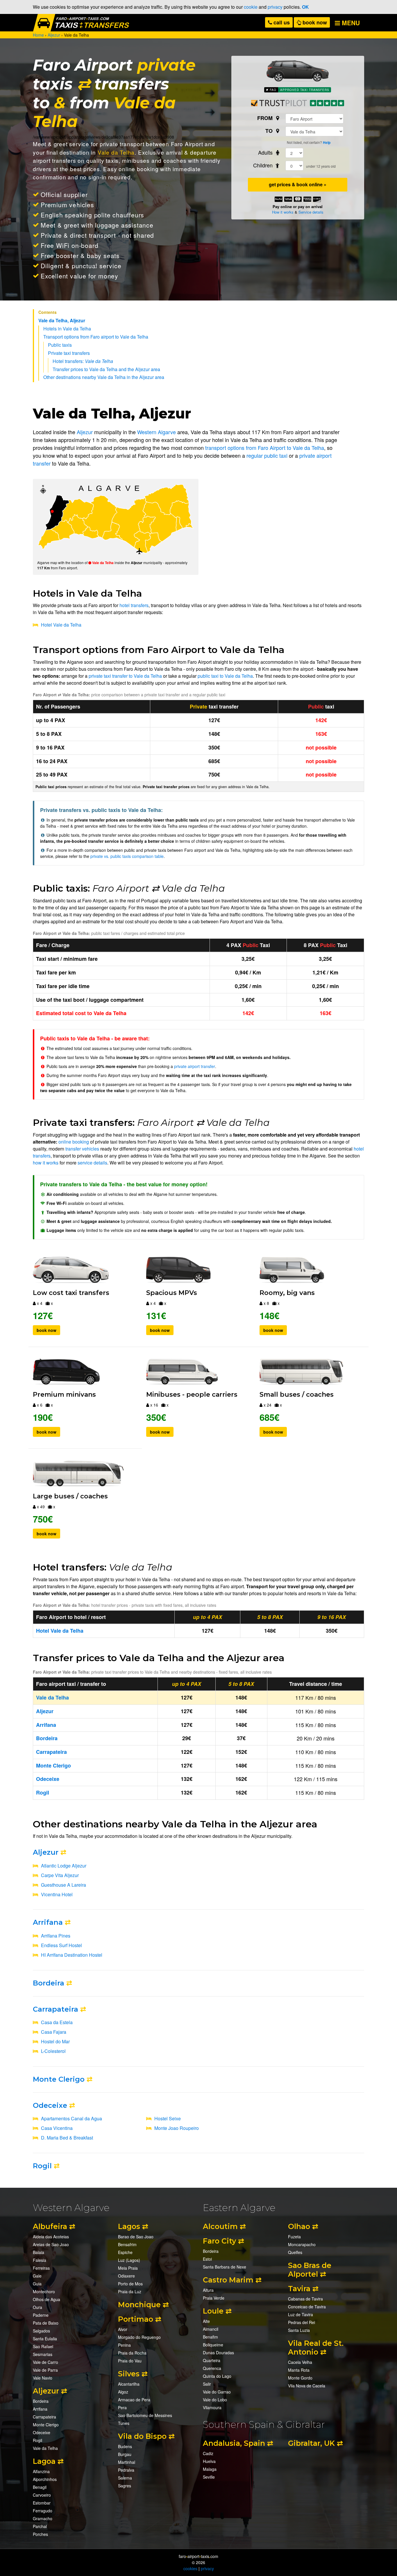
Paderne (41, 2315)
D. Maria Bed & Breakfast (67, 2138)
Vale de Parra (45, 2370)
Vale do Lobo (215, 2400)
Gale (37, 2276)
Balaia (39, 2252)
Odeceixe (50, 2105)
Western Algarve (157, 432)
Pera (122, 2407)
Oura (37, 2307)
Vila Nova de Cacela (307, 2386)
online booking (138, 169)
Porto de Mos (130, 2284)
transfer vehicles (82, 1149)
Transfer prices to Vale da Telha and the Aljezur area (106, 369)
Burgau (125, 2454)
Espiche (125, 2252)
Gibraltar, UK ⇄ (315, 2443)
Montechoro (44, 2291)
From (266, 118)
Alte (206, 2321)
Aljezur (85, 432)
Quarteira (212, 2360)
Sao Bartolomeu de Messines (145, 2415)
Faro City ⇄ (223, 2241)
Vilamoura (212, 2407)
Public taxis (60, 345)
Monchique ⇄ (143, 2305)
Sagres (125, 2486)
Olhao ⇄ (303, 2226)
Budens (125, 2446)
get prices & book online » (298, 184)
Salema (125, 2478)
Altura (208, 2290)
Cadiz (208, 2453)
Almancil (211, 2329)
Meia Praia (128, 2268)
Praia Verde (214, 2298)
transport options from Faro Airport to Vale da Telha (265, 448)
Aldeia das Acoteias (51, 2237)
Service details (311, 212)
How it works (283, 212)
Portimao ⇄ (140, 2319)
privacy (275, 7)
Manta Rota (299, 2370)
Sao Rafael (43, 2346)
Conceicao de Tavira (307, 2307)
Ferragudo (43, 2511)
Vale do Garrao (217, 2392)
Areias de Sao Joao (51, 2244)
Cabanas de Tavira (305, 2299)
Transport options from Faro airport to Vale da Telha (96, 337)
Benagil (40, 2487)
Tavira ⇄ (303, 2289)
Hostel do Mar (55, 2041)
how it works (46, 1163)
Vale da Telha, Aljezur (62, 320)
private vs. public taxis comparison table (127, 856)
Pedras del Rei (302, 2322)
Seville (209, 2477)
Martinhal (127, 2462)
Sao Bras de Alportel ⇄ (310, 2270)
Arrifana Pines (56, 1936)
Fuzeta (294, 2237)
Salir (207, 2384)
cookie (251, 7)
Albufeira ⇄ (54, 2226)
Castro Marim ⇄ (232, 2280)
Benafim (210, 2337)
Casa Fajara (54, 2032)
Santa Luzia (299, 2330)
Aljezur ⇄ (50, 2391)
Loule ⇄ (217, 2311)
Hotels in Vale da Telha (67, 329)
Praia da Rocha (132, 2353)
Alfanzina (41, 2471)
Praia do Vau (130, 2361)
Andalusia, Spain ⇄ (238, 2443)
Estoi (207, 2259)
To (270, 131)
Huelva (209, 2461)
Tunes (124, 2423)
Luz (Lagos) (129, 2260)
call (281, 22)
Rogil (42, 2166)
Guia (37, 2284)
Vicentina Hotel (57, 1894)
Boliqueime (213, 2345)
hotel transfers (134, 605)
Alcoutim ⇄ (224, 2226)
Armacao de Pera (134, 2400)
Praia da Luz (130, 2291)
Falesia (40, 2260)
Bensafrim (127, 2244)
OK (305, 7)
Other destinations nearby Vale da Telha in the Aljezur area (104, 377)
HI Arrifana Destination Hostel (72, 1955)
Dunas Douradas (218, 2353)
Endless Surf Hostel (61, 1945)
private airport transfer (195, 1066)
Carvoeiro (42, 2495)
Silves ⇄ (133, 2374)
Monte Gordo (300, 2378)
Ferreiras (41, 2268)
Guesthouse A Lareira (64, 1885)
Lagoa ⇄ (48, 2461)
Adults (266, 152)
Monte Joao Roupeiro (177, 2128)
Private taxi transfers (69, 353)
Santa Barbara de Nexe (225, 2267)
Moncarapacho (302, 2244)
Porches (40, 2534)
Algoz (123, 2392)
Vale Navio (43, 2378)
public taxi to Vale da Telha (225, 676)
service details (92, 1163)
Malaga (210, 2469)
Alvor (123, 2329)
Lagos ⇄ (133, 2226)
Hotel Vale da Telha (61, 625)
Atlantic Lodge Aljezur (64, 1866)
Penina (124, 2345)
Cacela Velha (300, 2362)
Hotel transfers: (83, 361)
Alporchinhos (45, 2479)
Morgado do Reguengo (139, 2337)
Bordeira (49, 1983)
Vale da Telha (116, 152)
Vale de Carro (45, 2362)
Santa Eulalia (45, 2339)
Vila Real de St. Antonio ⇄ (316, 2348)
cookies (190, 2568)
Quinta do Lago (217, 2376)
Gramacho (43, 2518)
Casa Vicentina (57, 2128)
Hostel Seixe (168, 2118)
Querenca (212, 2368)
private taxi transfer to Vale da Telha (125, 676)
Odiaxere (126, 2276)
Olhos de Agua (47, 2299)
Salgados (41, 2331)
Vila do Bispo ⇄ (146, 2436)
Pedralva (126, 2470)
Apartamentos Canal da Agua (71, 2118)
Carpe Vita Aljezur (60, 1875)
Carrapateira (56, 2009)
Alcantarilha (129, 2384)
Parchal (40, 2526)
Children (264, 165)
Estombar (42, 2503)
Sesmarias (43, 2354)
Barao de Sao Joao (136, 2237)
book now (314, 22)
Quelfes (295, 2252)
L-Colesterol (53, 2051)
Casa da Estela (57, 2022)
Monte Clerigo (59, 2079)
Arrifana (48, 1922)
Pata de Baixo (46, 2323)
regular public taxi (267, 455)
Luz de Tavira (301, 2314)
